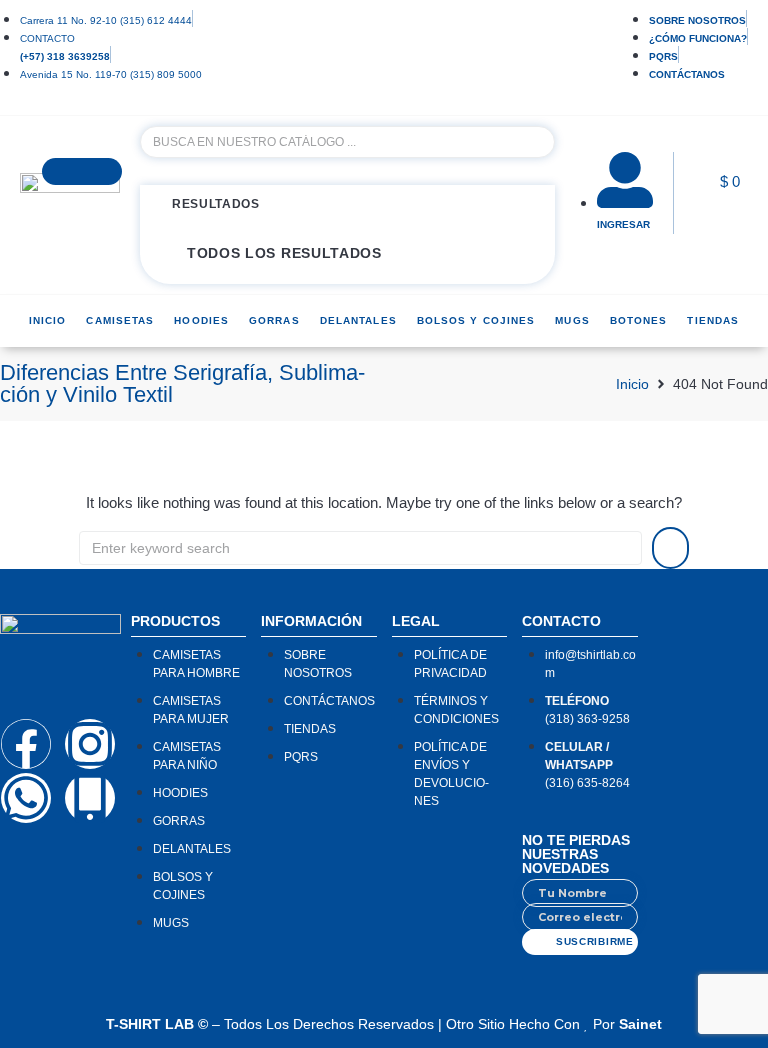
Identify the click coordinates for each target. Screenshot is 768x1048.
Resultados (216, 204)
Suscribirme (595, 941)
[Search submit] (82, 171)
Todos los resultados (284, 253)
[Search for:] (360, 548)
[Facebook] (26, 744)
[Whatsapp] (26, 798)
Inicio (632, 384)
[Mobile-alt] (90, 798)
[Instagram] (90, 744)
